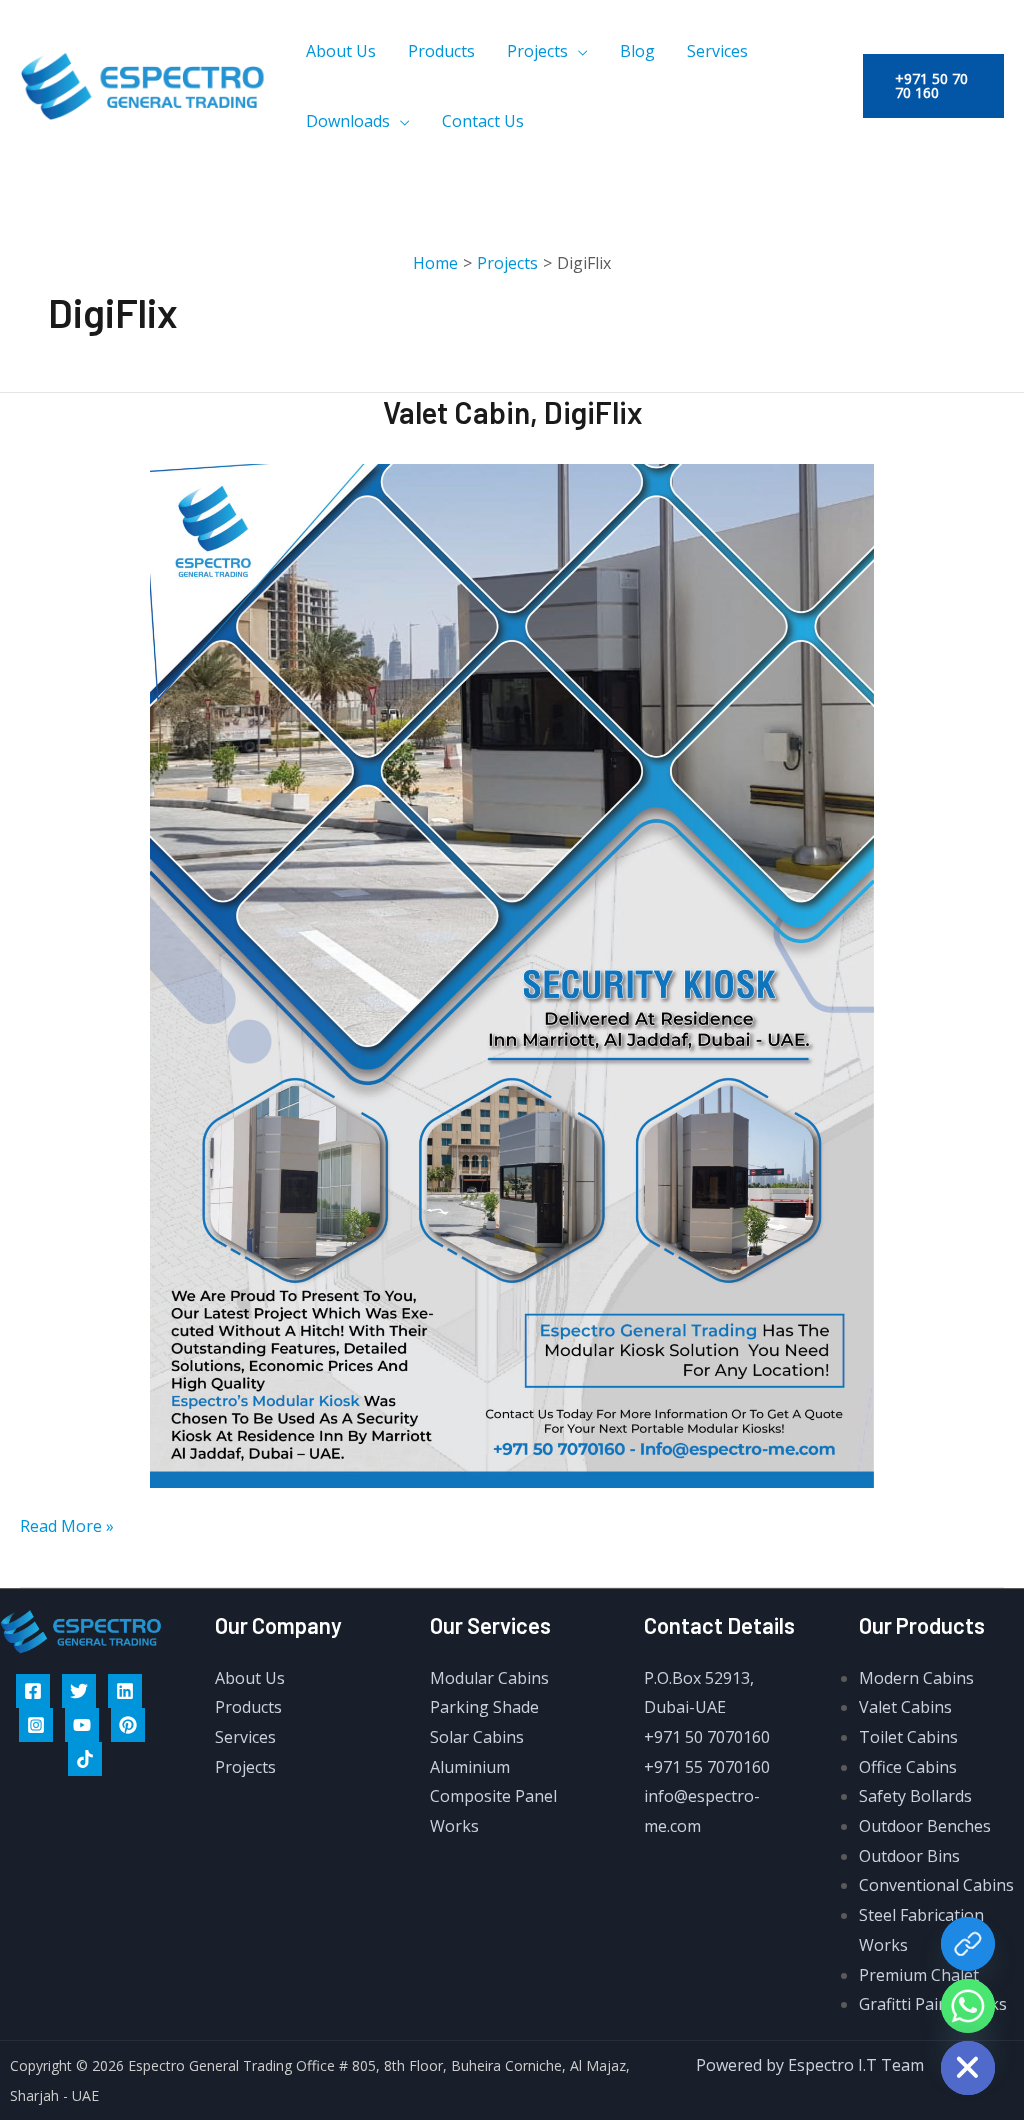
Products (441, 51)
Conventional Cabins (936, 1885)
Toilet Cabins (908, 1737)
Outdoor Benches (925, 1826)
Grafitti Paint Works (933, 2004)
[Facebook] (33, 1691)
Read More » (67, 1524)
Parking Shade (484, 1707)
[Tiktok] (85, 1759)
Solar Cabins (477, 1737)
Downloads (348, 121)
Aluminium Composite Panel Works (493, 1796)
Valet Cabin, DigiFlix (512, 412)
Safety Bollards (915, 1796)
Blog (637, 51)
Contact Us (483, 121)
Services (717, 51)
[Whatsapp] (968, 2006)
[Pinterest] (128, 1725)
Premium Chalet (919, 1975)
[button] (933, 86)
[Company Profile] (968, 1944)
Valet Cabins (905, 1707)
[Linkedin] (125, 1691)
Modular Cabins (489, 1678)
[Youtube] (82, 1725)
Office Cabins (908, 1767)
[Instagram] (36, 1725)
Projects (537, 51)
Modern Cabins (916, 1678)
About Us (341, 51)
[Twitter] (79, 1691)
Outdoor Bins (909, 1856)
